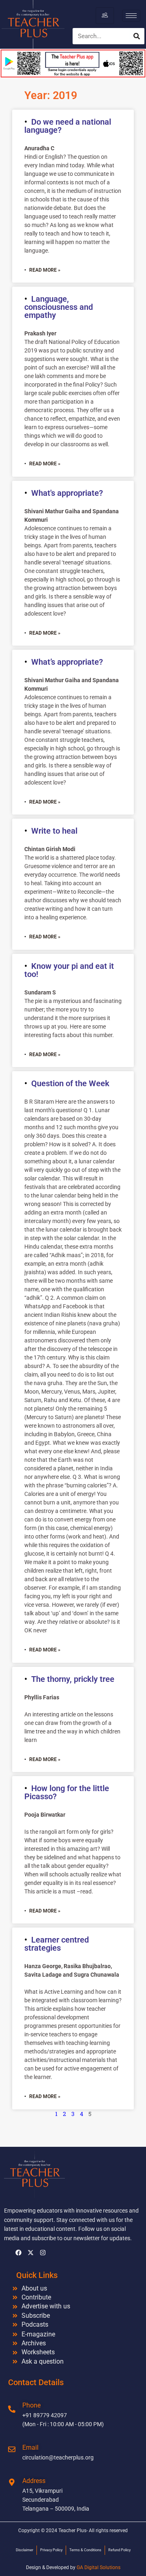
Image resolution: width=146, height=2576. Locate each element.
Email (30, 2447)
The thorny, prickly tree (73, 1679)
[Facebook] (18, 2253)
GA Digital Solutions (99, 2567)
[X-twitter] (30, 2253)
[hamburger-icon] (105, 15)
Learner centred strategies (57, 1944)
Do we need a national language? (68, 126)
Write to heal (54, 831)
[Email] (12, 2449)
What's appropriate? (67, 493)
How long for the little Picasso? (67, 1792)
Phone (31, 2405)
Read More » (45, 270)
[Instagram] (43, 2253)
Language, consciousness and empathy (59, 307)
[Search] (137, 36)
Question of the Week (70, 1083)
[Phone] (12, 2409)
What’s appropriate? (67, 662)
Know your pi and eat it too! (69, 970)
